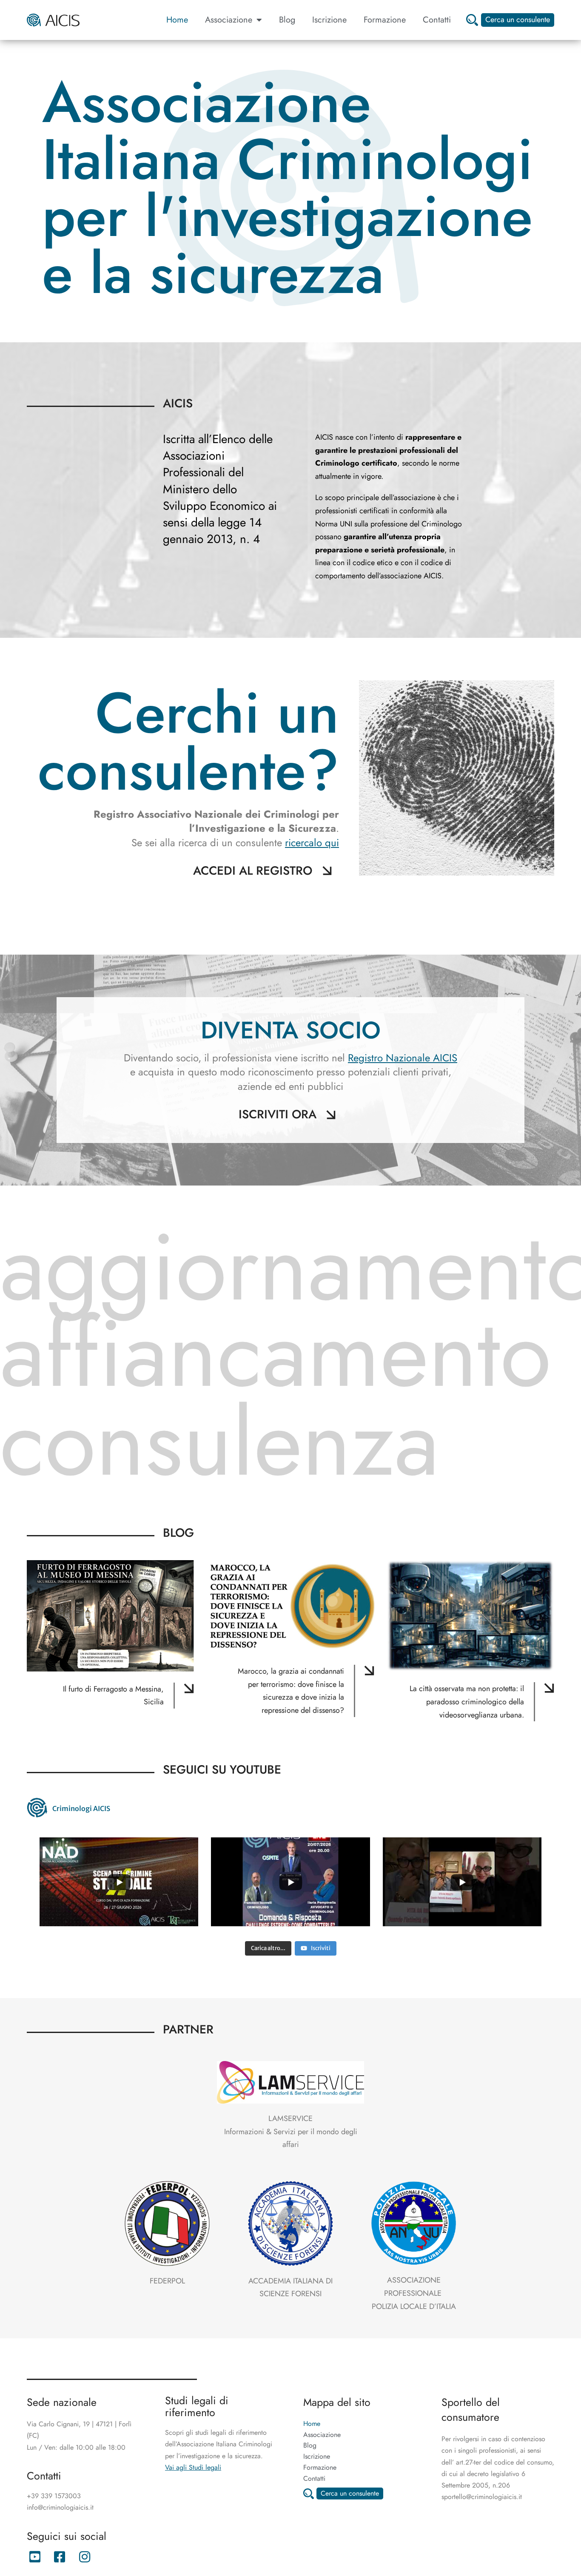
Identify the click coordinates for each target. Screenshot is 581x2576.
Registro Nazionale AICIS (403, 1058)
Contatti (437, 20)
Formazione (385, 20)
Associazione (229, 20)
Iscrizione (329, 20)
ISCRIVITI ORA (278, 1114)
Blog (287, 20)
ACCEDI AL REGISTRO (253, 871)
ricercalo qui (312, 843)
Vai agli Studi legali (193, 2467)
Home (177, 20)
